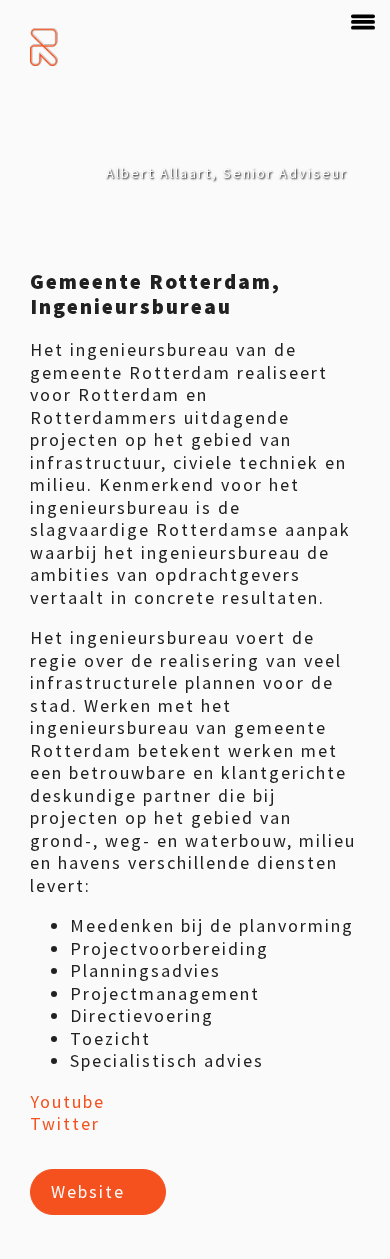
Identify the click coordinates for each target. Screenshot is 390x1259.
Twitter (65, 1123)
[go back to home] (45, 47)
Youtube (67, 1101)
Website (88, 1191)
